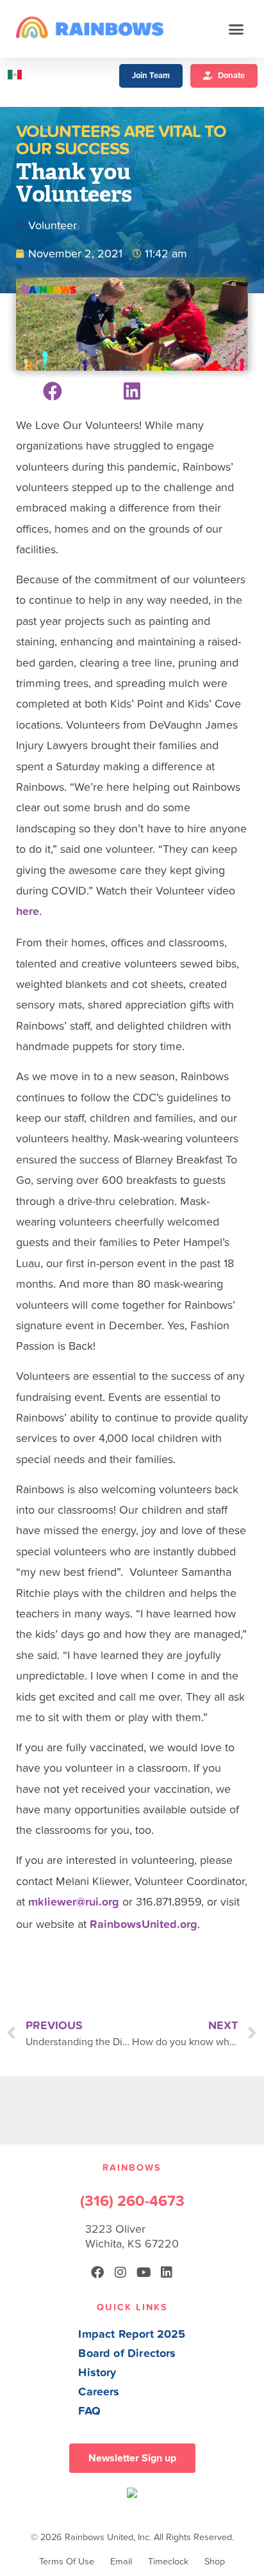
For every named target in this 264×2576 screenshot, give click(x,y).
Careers (99, 2392)
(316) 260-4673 (132, 2201)
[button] (236, 29)
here (28, 911)
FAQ (89, 2411)
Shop (215, 2562)
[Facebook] (97, 2272)
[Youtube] (144, 2272)
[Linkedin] (167, 2272)
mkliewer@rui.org (74, 1902)
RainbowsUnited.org (144, 1924)
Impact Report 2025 (132, 2334)
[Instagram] (120, 2272)
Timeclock (168, 2562)
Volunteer (53, 226)
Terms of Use (67, 2562)
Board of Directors (127, 2353)
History (97, 2373)
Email (121, 2562)
